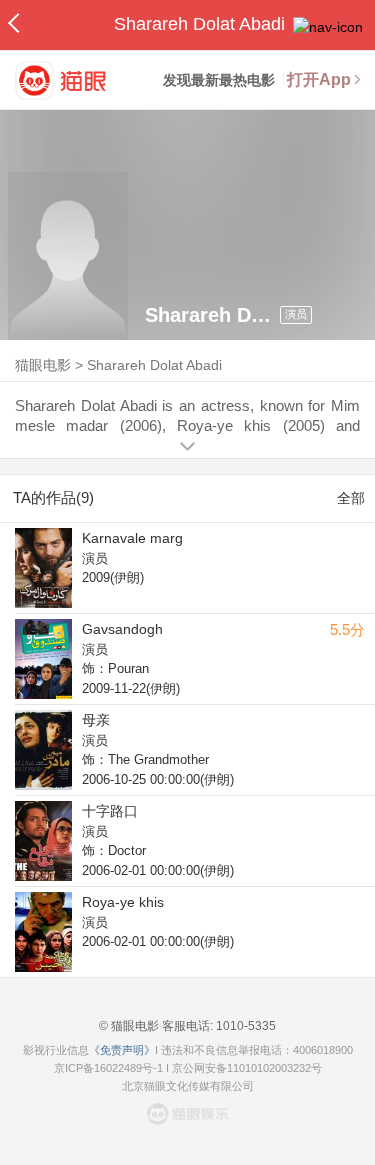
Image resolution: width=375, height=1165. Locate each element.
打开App (319, 79)
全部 (351, 498)
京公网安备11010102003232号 (247, 1068)
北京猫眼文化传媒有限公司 (188, 1086)
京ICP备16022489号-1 (108, 1068)
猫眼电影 (43, 365)
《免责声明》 (122, 1050)
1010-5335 (244, 1026)
